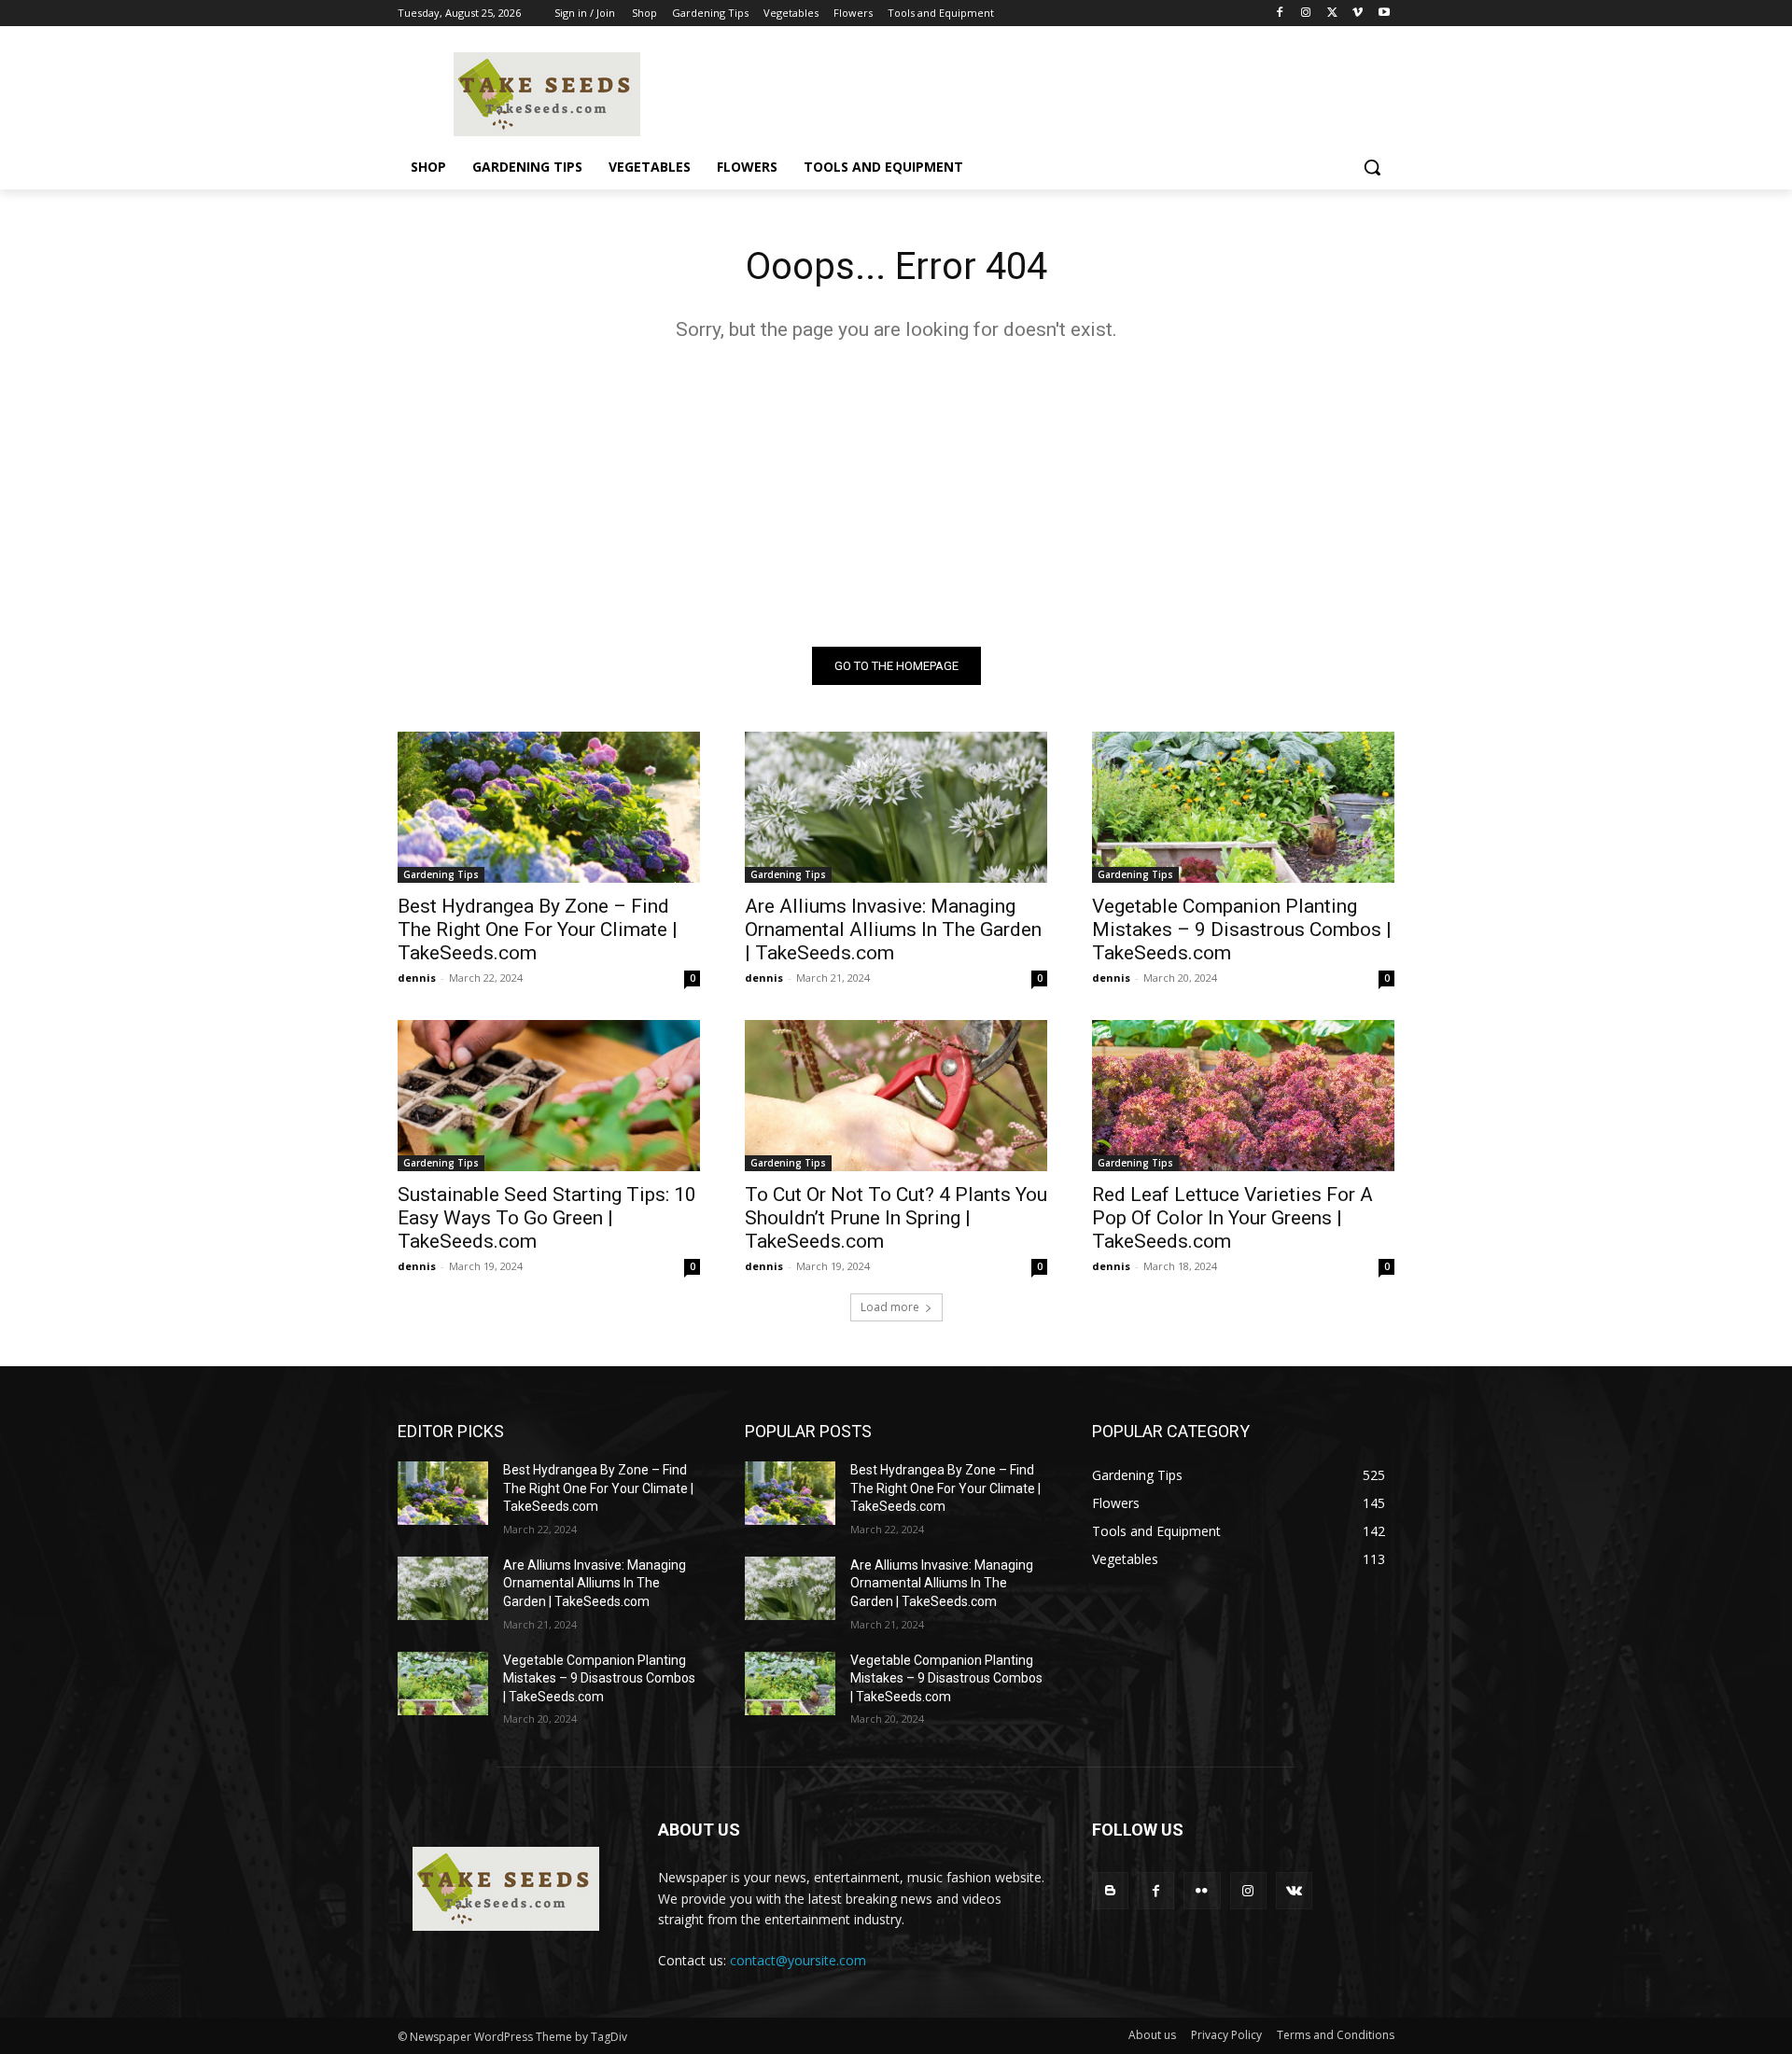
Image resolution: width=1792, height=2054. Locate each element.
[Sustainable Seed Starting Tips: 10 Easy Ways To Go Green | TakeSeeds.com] (549, 1096)
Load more (890, 1307)
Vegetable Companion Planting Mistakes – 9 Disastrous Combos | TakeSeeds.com (1242, 929)
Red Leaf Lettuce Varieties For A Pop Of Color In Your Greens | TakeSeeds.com (1232, 1218)
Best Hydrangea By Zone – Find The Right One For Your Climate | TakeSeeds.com (538, 929)
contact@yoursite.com (798, 1960)
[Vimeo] (1358, 14)
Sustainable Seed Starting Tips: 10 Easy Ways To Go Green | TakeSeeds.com (547, 1218)
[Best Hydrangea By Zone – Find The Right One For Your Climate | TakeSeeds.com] (549, 807)
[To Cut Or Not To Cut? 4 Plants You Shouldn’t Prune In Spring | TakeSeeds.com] (896, 1096)
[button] (1372, 167)
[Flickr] (1202, 1890)
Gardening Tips (441, 874)
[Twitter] (1332, 14)
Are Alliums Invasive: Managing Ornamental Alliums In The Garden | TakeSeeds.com (893, 929)
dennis (417, 978)
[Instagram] (1306, 14)
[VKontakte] (1294, 1890)
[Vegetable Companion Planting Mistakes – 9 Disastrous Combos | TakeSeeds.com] (1243, 807)
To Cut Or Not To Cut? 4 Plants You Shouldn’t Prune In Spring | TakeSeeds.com (896, 1218)
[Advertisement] (896, 479)
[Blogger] (1110, 1890)
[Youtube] (1384, 14)
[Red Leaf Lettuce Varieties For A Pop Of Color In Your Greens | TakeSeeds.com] (1243, 1096)
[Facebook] (1280, 14)
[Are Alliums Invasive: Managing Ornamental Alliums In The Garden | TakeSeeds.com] (896, 807)
